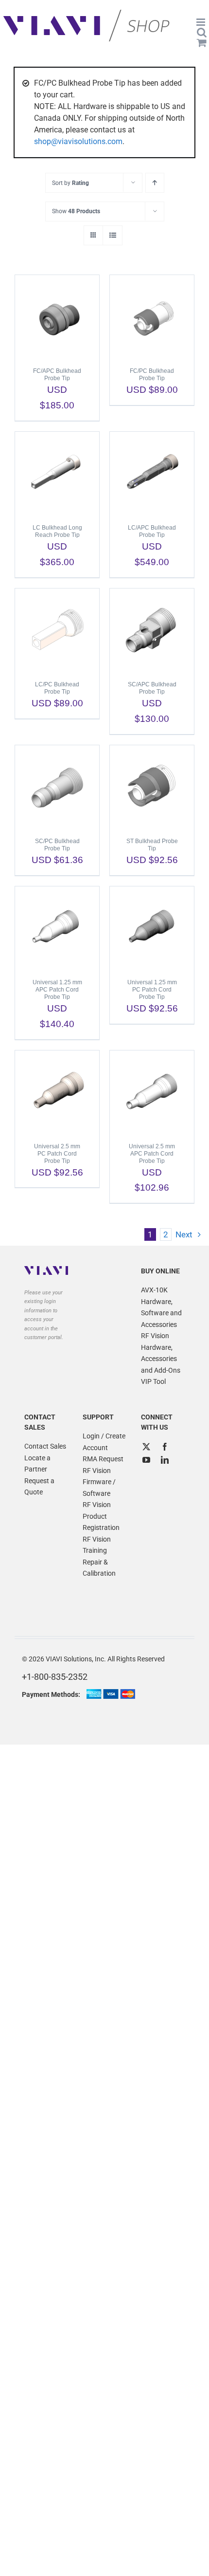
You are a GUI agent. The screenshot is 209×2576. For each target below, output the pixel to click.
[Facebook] (165, 1447)
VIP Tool (153, 1381)
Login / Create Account (104, 1442)
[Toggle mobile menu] (201, 22)
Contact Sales (45, 1446)
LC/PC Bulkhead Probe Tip (57, 688)
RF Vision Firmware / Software (99, 1482)
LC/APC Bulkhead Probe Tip (152, 531)
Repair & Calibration (99, 1568)
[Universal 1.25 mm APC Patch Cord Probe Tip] (57, 928)
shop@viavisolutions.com (78, 141)
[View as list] (113, 235)
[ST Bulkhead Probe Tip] (152, 787)
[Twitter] (146, 1447)
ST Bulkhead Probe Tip (152, 845)
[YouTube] (146, 1460)
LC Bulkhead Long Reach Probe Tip (57, 531)
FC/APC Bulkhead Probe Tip (57, 375)
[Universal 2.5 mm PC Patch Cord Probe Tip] (57, 1092)
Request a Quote (39, 1487)
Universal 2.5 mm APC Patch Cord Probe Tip (152, 1154)
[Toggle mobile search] (202, 32)
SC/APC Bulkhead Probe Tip (152, 688)
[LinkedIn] (165, 1460)
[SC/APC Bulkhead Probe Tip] (152, 630)
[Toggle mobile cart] (202, 43)
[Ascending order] (155, 183)
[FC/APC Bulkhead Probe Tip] (57, 316)
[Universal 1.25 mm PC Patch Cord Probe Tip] (152, 928)
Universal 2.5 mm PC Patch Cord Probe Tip (57, 1154)
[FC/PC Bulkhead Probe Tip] (152, 316)
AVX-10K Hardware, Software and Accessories (161, 1307)
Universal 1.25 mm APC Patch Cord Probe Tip (57, 990)
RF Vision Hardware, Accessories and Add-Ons (161, 1353)
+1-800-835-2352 (55, 1677)
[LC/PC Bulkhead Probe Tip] (57, 630)
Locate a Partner (37, 1464)
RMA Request (103, 1459)
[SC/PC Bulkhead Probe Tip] (57, 787)
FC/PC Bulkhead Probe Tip (152, 375)
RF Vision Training (97, 1545)
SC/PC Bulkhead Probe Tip (57, 845)
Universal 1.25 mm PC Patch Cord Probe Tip (152, 990)
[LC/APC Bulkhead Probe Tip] (152, 473)
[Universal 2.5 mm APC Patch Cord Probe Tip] (152, 1092)
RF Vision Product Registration (101, 1516)
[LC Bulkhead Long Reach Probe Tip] (57, 473)
